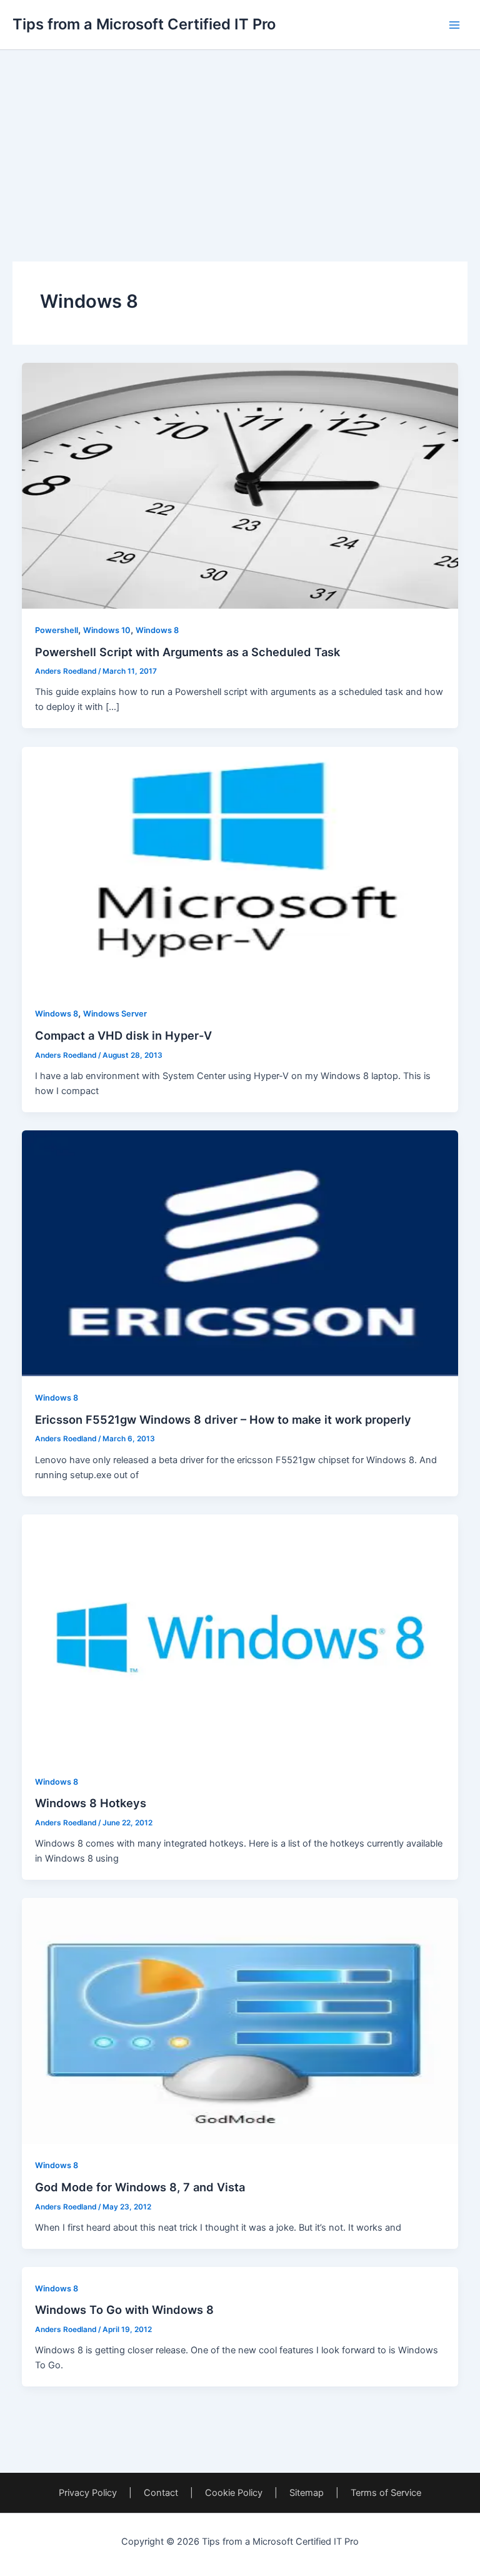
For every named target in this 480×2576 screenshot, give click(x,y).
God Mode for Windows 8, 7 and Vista (140, 2187)
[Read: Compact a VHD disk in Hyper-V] (240, 869)
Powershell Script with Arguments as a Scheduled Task (187, 652)
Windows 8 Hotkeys (91, 1803)
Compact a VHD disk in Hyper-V (123, 1035)
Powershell (57, 630)
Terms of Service (386, 2493)
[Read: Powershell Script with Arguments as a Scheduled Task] (240, 485)
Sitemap (307, 2493)
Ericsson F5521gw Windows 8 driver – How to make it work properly (223, 1419)
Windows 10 (107, 630)
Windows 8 (157, 630)
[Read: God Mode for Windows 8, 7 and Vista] (240, 2021)
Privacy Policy (88, 2493)
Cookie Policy (234, 2493)
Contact (161, 2493)
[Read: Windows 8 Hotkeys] (240, 1636)
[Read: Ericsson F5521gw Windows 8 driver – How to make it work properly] (240, 1253)
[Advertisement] (240, 138)
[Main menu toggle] (454, 25)
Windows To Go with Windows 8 (124, 2310)
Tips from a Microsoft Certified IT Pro (144, 24)
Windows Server (115, 1014)
